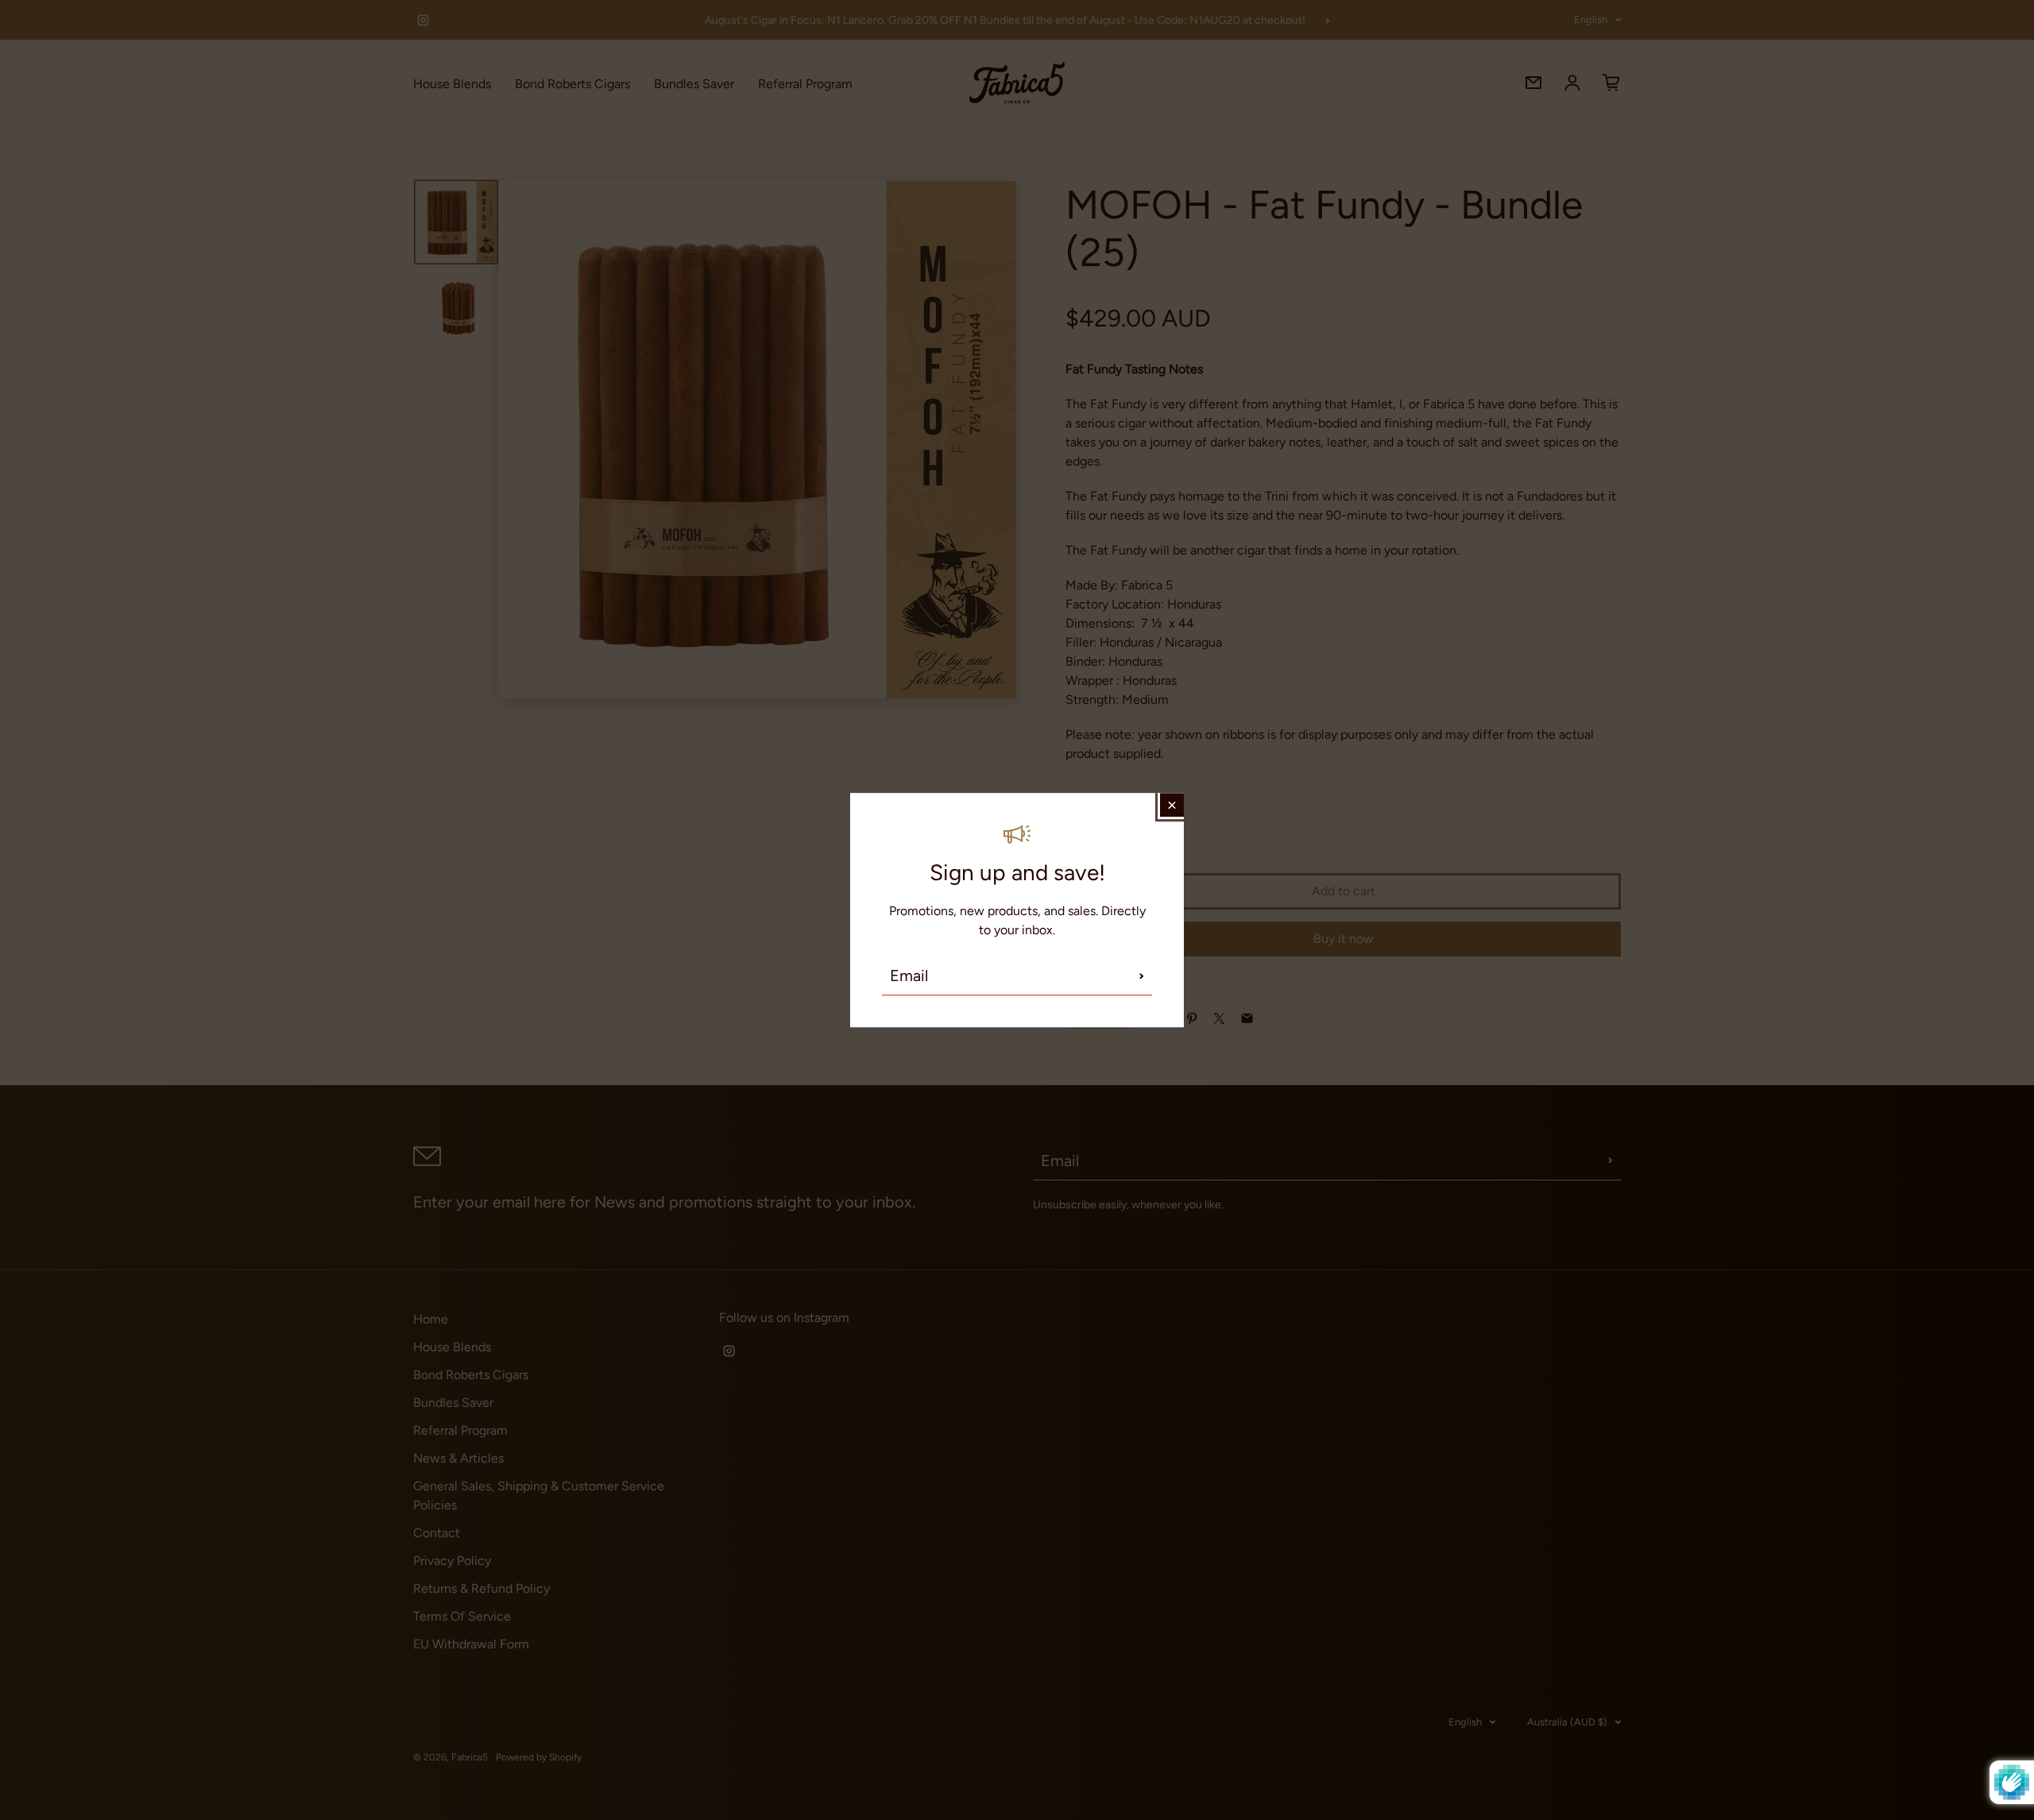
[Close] (1172, 805)
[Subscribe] (1142, 976)
